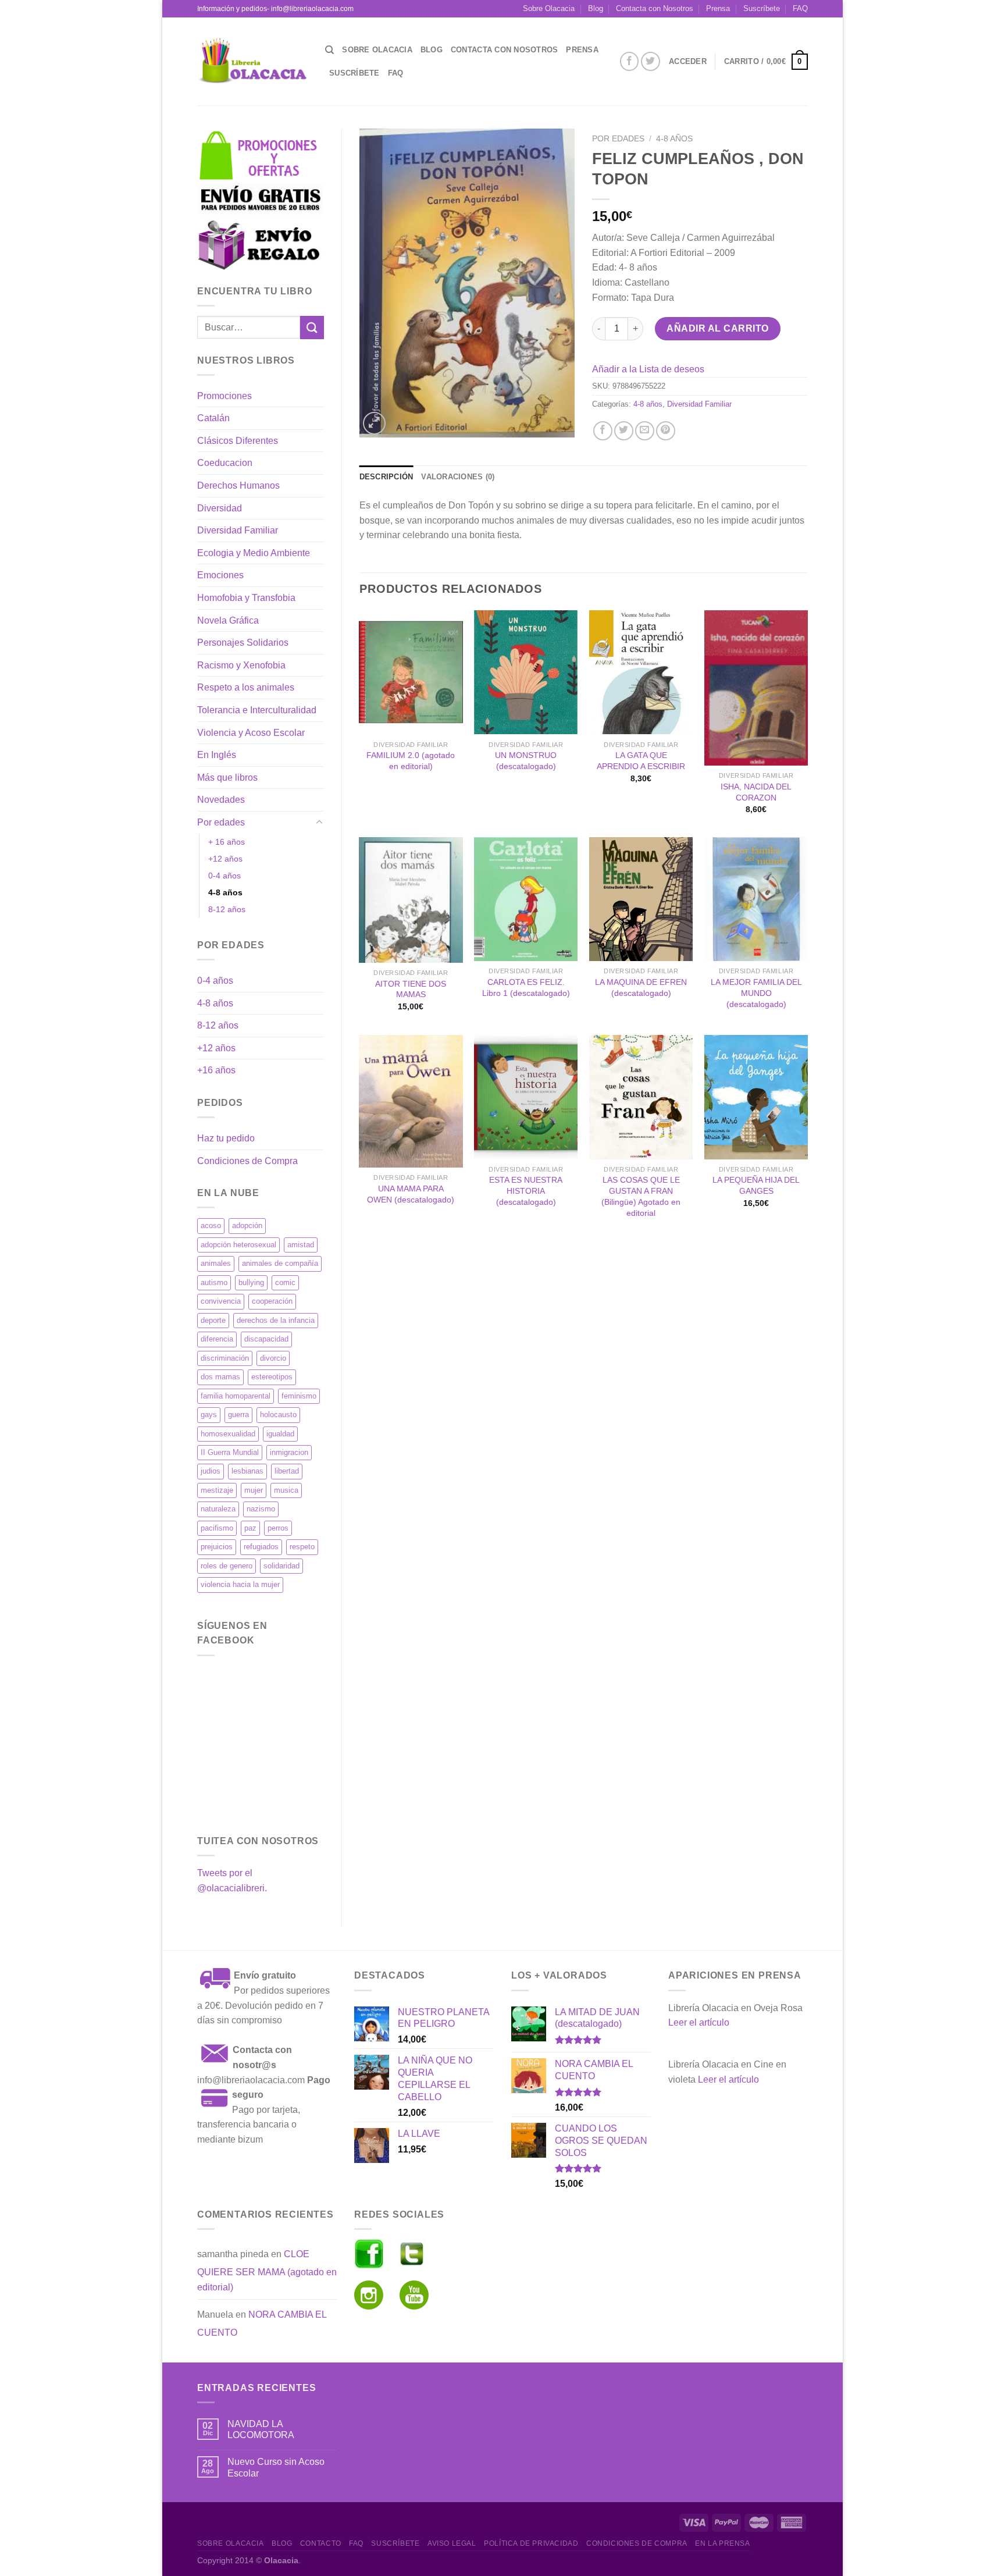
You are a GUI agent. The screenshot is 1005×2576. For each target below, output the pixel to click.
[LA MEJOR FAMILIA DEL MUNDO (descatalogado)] (756, 899)
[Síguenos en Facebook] (630, 61)
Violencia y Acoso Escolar (251, 733)
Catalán (213, 418)
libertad (287, 1471)
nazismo (261, 1509)
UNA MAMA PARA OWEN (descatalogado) (411, 1194)
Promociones (224, 396)
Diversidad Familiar (238, 530)
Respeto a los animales (246, 687)
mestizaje (217, 1490)
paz (250, 1528)
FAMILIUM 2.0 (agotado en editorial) (411, 761)
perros (278, 1528)
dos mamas (220, 1377)
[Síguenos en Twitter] (651, 61)
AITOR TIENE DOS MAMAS (411, 989)
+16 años (216, 1070)
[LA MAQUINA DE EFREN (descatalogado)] (641, 899)
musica (286, 1490)
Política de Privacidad (531, 2543)
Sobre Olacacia (549, 8)
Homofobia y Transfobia (246, 598)
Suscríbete (762, 8)
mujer (254, 1490)
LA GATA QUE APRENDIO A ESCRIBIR (641, 761)
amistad (301, 1245)
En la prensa (722, 2543)
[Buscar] (329, 50)
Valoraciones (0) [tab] (458, 477)
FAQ (800, 8)
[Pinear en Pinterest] (666, 431)
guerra (238, 1415)
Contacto (321, 2543)
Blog (596, 8)
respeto (302, 1547)
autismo (214, 1282)
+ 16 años (227, 842)
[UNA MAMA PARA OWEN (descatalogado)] (411, 1101)
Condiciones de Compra (247, 1161)
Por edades (221, 822)
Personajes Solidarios (243, 643)
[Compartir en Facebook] (603, 431)
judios (211, 1471)
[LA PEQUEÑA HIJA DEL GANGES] (756, 1097)
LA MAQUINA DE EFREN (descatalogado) (641, 988)
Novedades (221, 800)
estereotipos (272, 1377)
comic (285, 1282)
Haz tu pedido (226, 1138)
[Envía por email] (645, 431)
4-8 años (225, 892)
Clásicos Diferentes (238, 441)
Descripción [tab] (386, 477)
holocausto (278, 1415)
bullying (251, 1282)
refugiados (261, 1547)
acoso (211, 1225)
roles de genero (227, 1566)
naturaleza (218, 1509)
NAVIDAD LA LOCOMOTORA (261, 2429)
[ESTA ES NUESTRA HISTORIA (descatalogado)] (526, 1097)
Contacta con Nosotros (655, 8)
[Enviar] (312, 327)
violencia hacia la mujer (240, 1584)
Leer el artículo (699, 2022)
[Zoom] (374, 423)
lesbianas (247, 1471)
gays (209, 1415)
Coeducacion (225, 463)
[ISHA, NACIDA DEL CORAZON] (756, 688)
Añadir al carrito (717, 328)
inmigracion (289, 1452)
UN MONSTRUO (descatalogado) (526, 761)
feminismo (299, 1396)
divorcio (273, 1358)
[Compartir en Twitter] (624, 431)
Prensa (718, 8)
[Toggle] (319, 823)
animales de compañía (280, 1263)
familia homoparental (236, 1396)
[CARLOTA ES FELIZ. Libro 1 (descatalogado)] (526, 899)
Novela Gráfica (228, 620)
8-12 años (227, 909)
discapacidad (266, 1339)
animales (216, 1263)
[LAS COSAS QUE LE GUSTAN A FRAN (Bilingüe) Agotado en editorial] (641, 1097)
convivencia (221, 1301)
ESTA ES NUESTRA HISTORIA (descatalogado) (526, 1191)
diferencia (217, 1339)
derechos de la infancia (276, 1320)
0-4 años (224, 876)
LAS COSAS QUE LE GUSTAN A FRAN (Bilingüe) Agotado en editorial (641, 1196)
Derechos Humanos (238, 485)
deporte (213, 1320)
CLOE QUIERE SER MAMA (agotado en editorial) (267, 2271)
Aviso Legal (452, 2543)
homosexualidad (228, 1434)
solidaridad (281, 1566)
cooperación (272, 1301)
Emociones (220, 575)
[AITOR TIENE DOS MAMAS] (411, 900)
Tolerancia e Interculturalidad (257, 710)
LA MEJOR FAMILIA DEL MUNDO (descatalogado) (756, 993)
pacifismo (217, 1528)
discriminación (225, 1358)
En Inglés (217, 755)
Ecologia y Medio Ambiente (254, 553)
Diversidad (220, 508)
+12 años (225, 859)
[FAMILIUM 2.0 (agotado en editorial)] (411, 673)
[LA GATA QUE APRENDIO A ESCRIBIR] (641, 673)
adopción (247, 1225)
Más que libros (227, 778)
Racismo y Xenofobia (241, 665)
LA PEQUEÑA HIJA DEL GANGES (756, 1185)
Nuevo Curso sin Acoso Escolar (276, 2467)
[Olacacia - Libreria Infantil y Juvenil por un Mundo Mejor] (252, 61)
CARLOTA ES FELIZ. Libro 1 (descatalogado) (526, 988)
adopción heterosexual (238, 1245)
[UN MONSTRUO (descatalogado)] (526, 673)
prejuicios (217, 1547)
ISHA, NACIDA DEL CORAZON (756, 792)
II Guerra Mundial (230, 1452)
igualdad (280, 1434)
